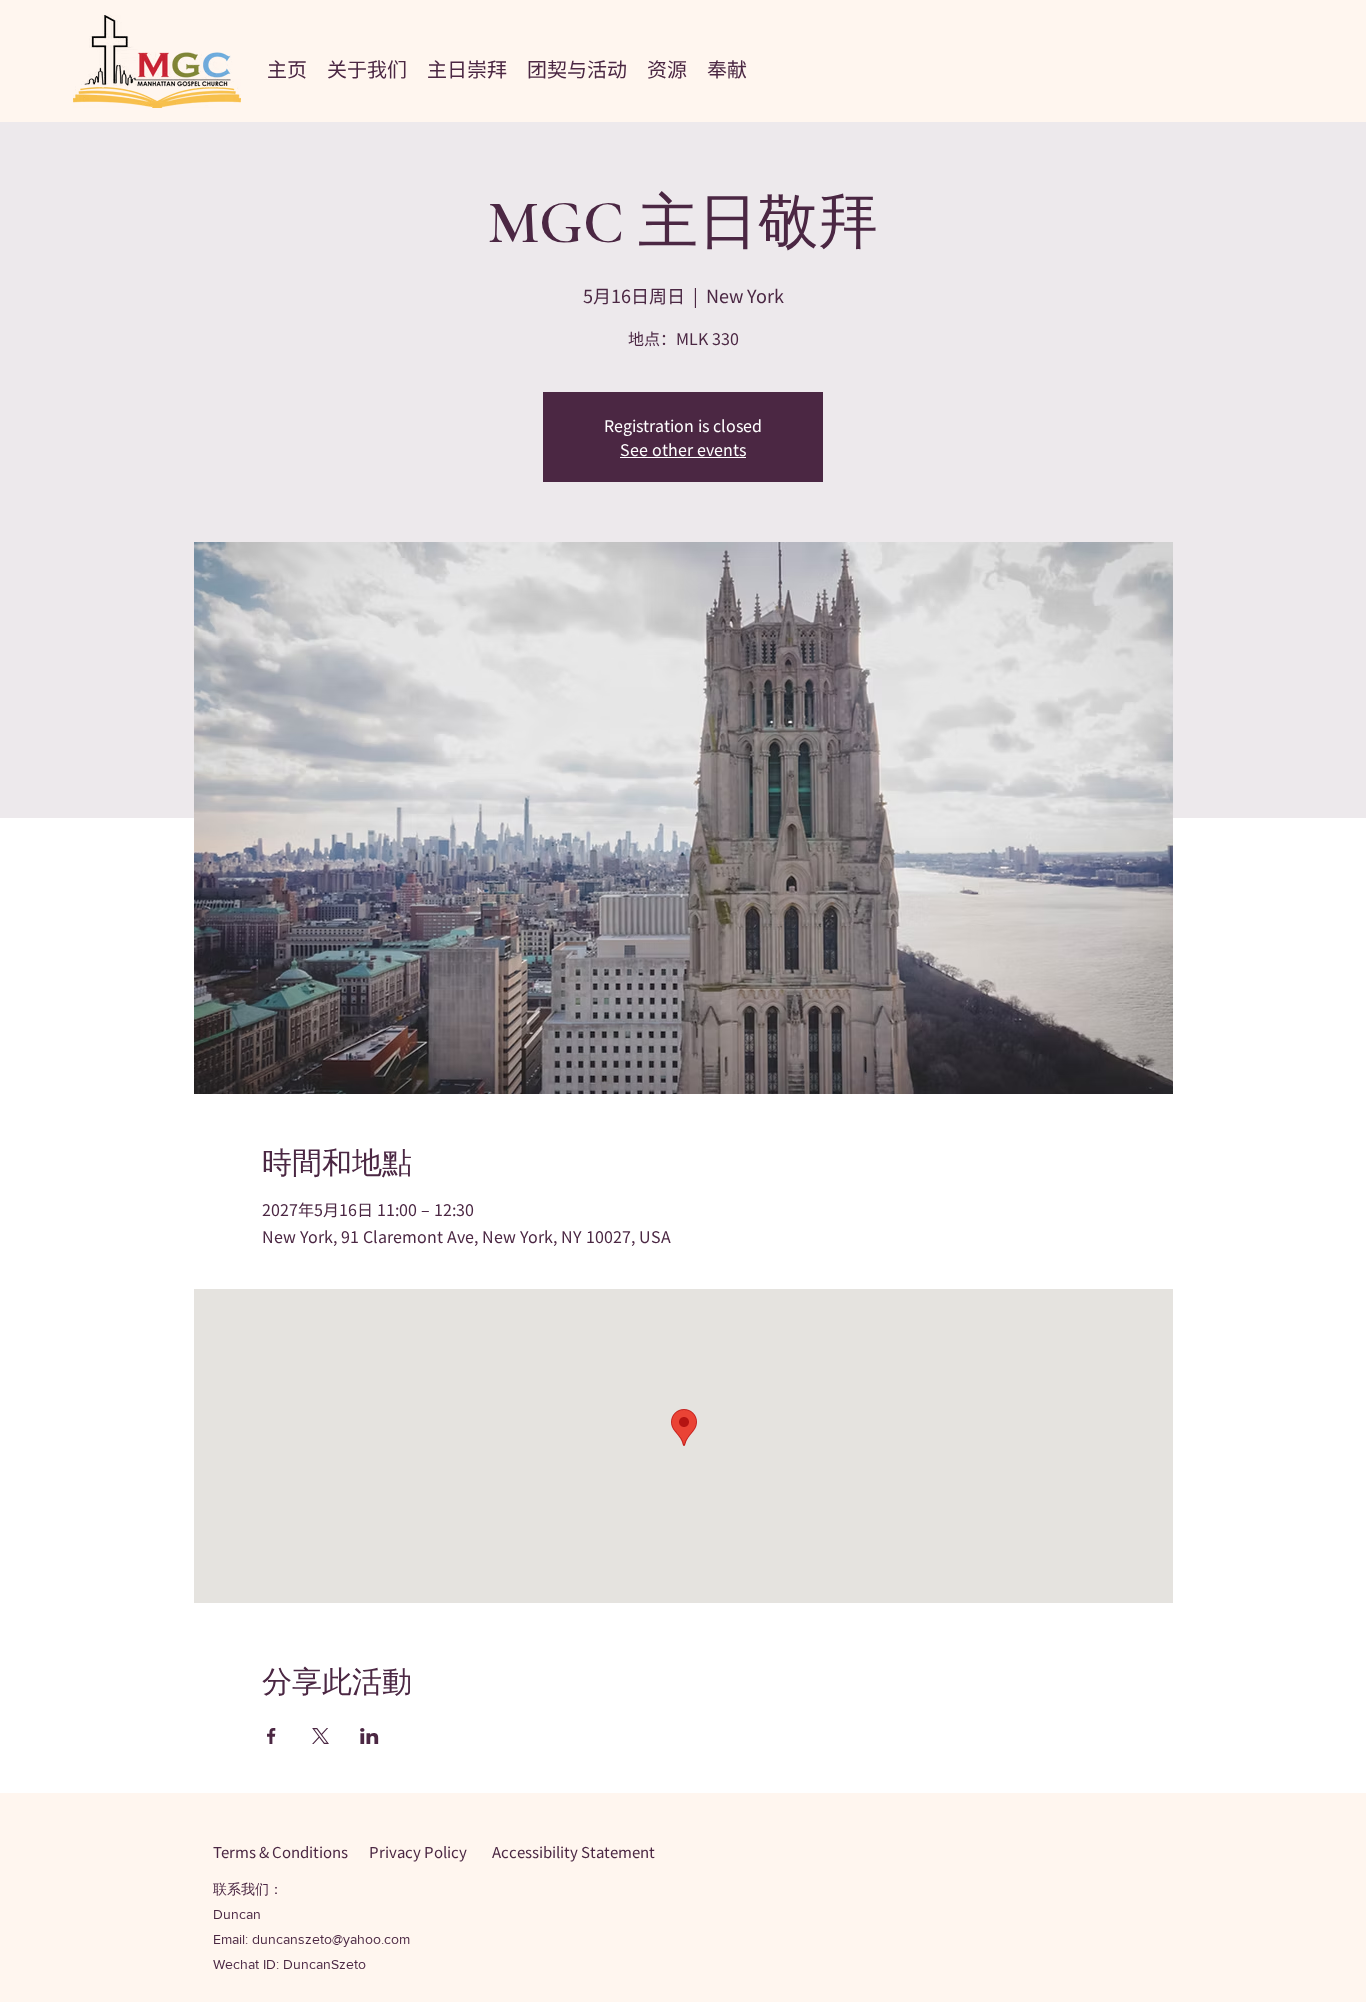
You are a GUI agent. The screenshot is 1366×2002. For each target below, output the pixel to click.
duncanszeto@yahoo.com (331, 1939)
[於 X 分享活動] (320, 1736)
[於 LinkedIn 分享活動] (369, 1736)
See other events (683, 449)
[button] (367, 66)
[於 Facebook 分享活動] (271, 1736)
